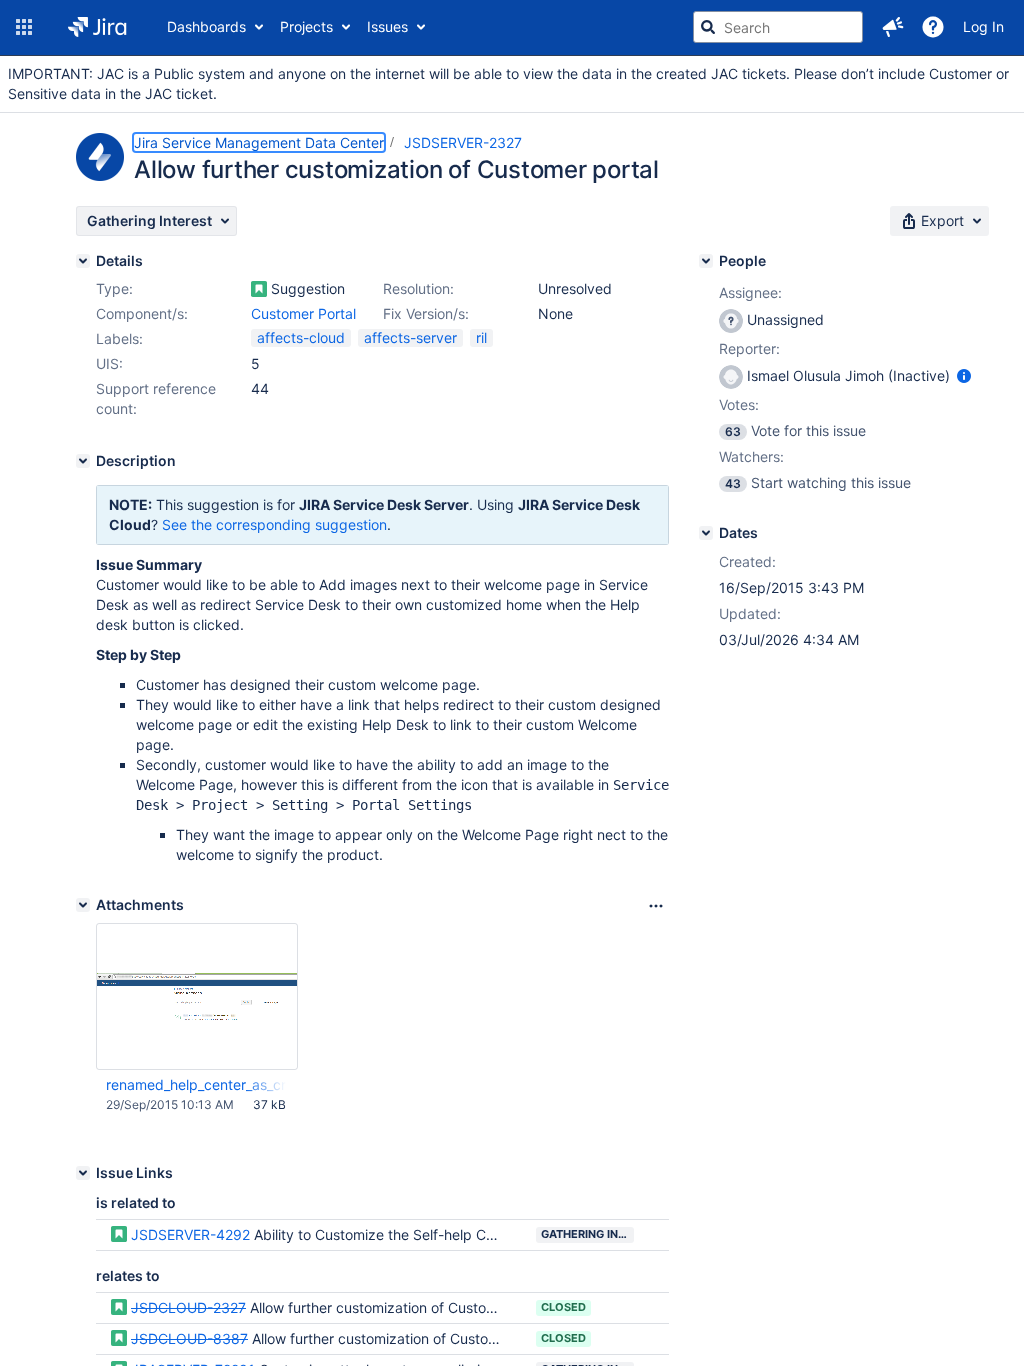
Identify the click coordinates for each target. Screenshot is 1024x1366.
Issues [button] (387, 26)
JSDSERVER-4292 (190, 1234)
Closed (563, 1307)
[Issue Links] (83, 1173)
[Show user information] (964, 375)
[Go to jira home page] (97, 27)
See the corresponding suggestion (274, 524)
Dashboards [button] (206, 26)
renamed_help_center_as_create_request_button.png (196, 1084)
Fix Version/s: (426, 313)
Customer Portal (303, 313)
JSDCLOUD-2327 (188, 1307)
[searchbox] (778, 27)
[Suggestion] (259, 289)
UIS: (109, 363)
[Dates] (706, 533)
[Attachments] (83, 905)
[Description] (83, 461)
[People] (706, 261)
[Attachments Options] (656, 906)
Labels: (119, 338)
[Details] (83, 261)
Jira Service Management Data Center (259, 142)
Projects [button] (306, 26)
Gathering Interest (587, 1234)
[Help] (933, 27)
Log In (983, 26)
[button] (24, 27)
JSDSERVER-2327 (463, 142)
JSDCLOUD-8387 (189, 1338)
